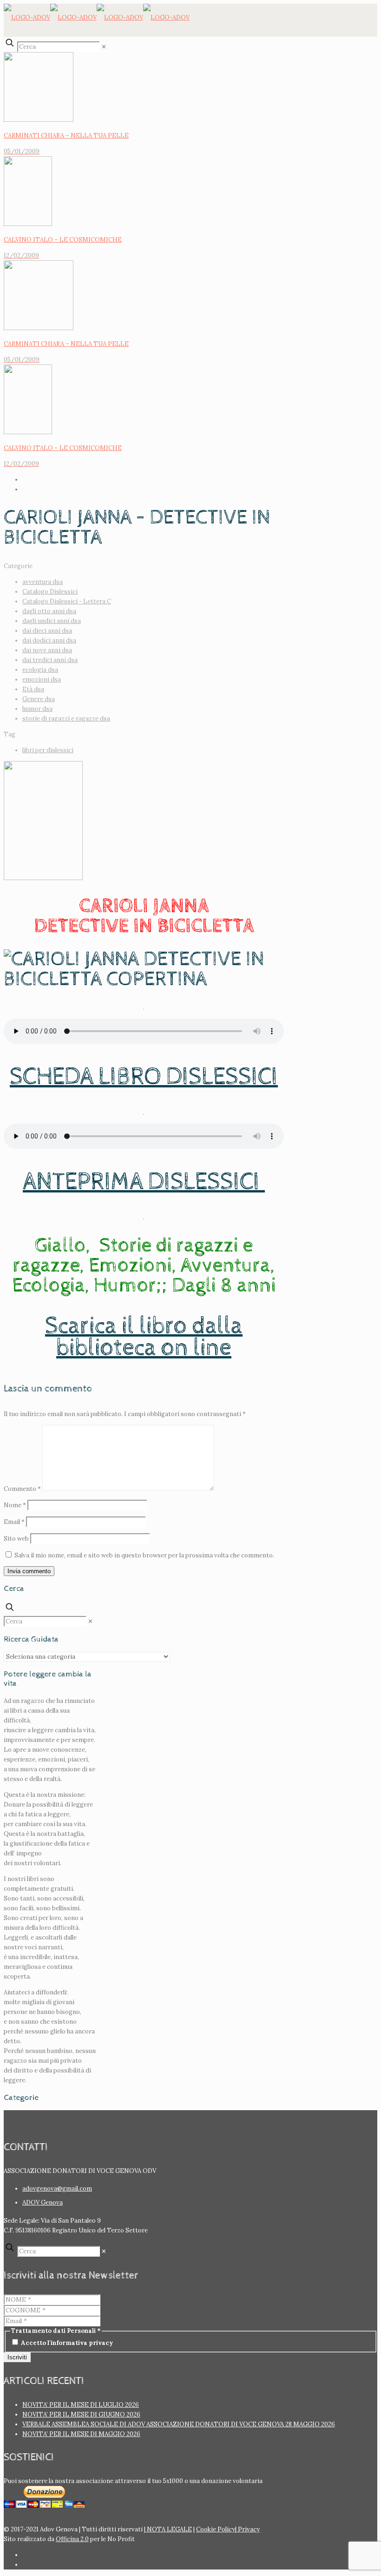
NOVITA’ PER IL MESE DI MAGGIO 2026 (81, 2434)
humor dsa (37, 709)
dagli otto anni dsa (49, 611)
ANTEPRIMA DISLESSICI (144, 1182)
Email (14, 1522)
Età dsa (33, 689)
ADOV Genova (43, 2202)
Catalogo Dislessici (50, 592)
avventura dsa (43, 582)
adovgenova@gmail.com (57, 2189)
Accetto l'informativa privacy (66, 2343)
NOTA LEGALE (169, 2529)
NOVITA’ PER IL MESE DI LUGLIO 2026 (81, 2405)
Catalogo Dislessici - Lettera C (67, 601)
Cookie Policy (216, 2529)
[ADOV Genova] (97, 17)
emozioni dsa (42, 679)
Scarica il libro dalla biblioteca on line (144, 1337)
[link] (104, 47)
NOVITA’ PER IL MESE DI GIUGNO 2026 (81, 2414)
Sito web (16, 1539)
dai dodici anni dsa (49, 640)
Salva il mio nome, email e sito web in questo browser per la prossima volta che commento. (144, 1555)
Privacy (248, 2529)
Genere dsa (39, 699)
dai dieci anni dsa (47, 631)
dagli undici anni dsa (52, 621)
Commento (22, 1489)
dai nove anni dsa (47, 650)
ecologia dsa (40, 670)
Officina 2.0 (72, 2539)
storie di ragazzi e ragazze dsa (66, 718)
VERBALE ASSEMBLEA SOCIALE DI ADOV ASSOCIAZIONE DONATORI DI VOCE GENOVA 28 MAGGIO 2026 (179, 2424)
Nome (15, 1505)
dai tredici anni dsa (50, 660)
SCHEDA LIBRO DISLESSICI (144, 1077)
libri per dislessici (48, 750)
